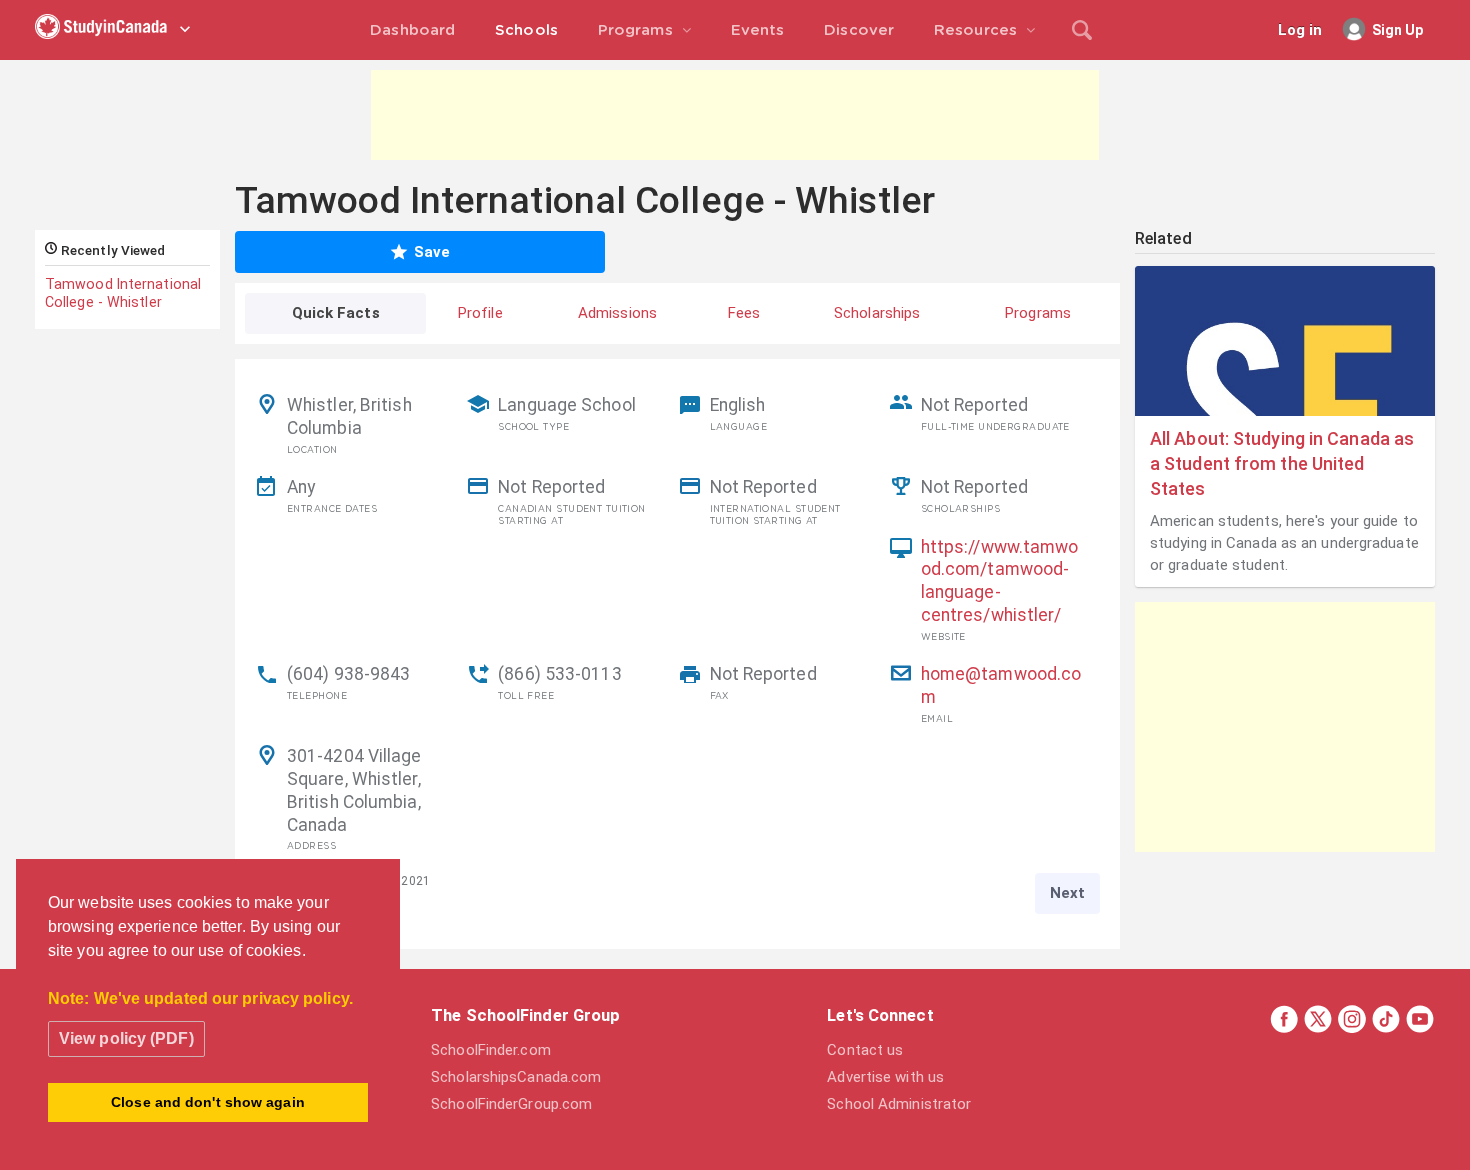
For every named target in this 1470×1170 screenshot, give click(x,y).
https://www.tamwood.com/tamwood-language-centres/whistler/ (1000, 581)
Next (1067, 893)
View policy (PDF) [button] (126, 1038)
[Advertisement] (735, 115)
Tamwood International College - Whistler (123, 293)
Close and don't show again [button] (208, 1102)
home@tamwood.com (1001, 685)
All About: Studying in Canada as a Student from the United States (1282, 463)
